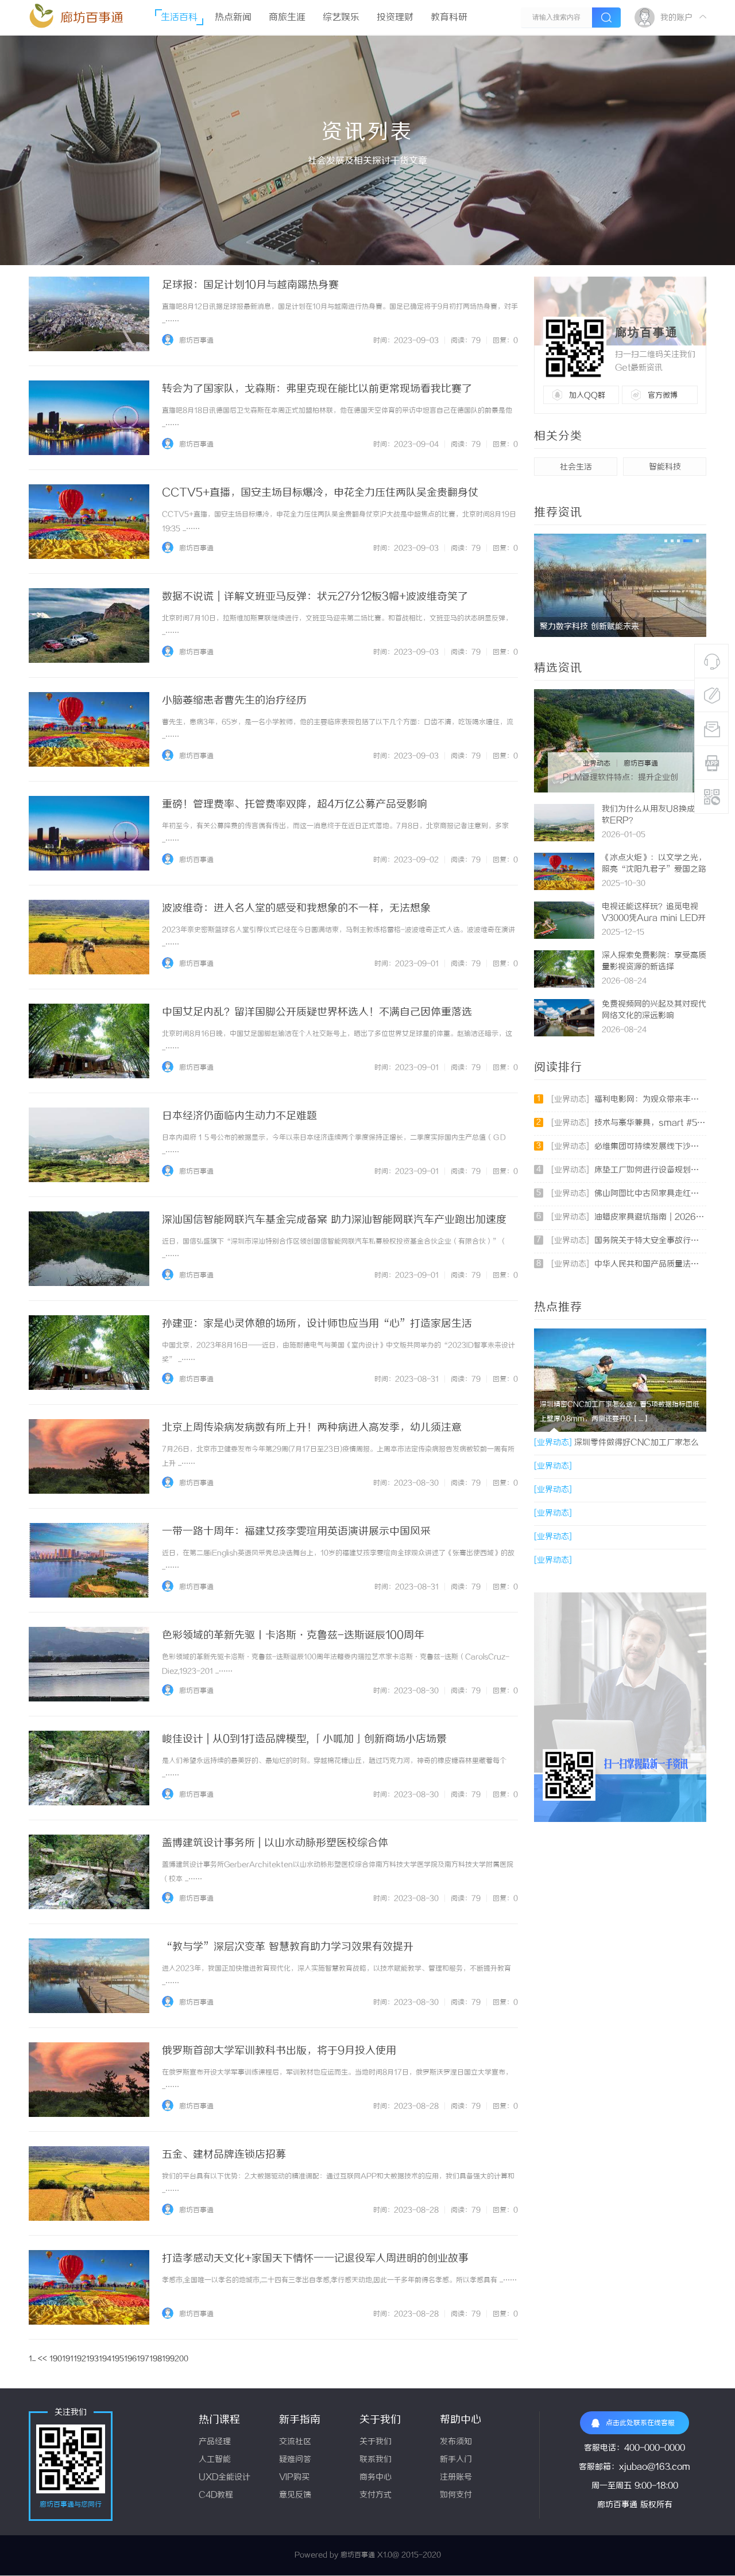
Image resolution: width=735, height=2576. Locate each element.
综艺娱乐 (341, 18)
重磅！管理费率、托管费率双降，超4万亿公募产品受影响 (295, 805)
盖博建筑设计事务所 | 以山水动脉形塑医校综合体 (275, 1843)
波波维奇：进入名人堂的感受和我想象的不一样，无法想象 (296, 908)
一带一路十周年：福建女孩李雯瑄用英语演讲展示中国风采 (296, 1532)
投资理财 (395, 18)
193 (92, 2359)
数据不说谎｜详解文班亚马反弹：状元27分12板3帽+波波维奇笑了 (315, 597)
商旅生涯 (287, 18)
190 (56, 2359)
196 (130, 2359)
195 (118, 2359)
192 (80, 2359)
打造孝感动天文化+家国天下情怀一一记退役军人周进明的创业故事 (315, 2259)
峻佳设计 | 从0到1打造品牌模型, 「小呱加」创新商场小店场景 (304, 1739)
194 (105, 2359)
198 (156, 2359)
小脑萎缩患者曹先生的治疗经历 (234, 701)
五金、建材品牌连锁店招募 (224, 2155)
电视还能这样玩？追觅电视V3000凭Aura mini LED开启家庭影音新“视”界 (654, 918)
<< (42, 2359)
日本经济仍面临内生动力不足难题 (239, 1116)
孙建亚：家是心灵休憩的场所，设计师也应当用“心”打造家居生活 (317, 1324)
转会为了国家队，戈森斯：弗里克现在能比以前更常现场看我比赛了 (317, 389)
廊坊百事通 (92, 18)
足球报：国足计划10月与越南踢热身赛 (250, 285)
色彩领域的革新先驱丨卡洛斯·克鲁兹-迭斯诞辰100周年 (293, 1635)
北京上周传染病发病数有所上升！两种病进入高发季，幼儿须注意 (312, 1428)
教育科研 (449, 18)
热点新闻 (233, 18)
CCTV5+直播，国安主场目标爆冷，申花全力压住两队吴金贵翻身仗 (320, 493)
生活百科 (179, 18)
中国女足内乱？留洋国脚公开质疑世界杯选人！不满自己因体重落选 (317, 1012)
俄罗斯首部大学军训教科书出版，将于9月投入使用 (279, 2051)
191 (68, 2359)
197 (143, 2359)
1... (32, 2359)
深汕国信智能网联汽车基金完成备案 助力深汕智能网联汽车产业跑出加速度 (334, 1220)
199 (168, 2359)
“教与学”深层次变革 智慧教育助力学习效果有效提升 (288, 1947)
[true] (606, 18)
